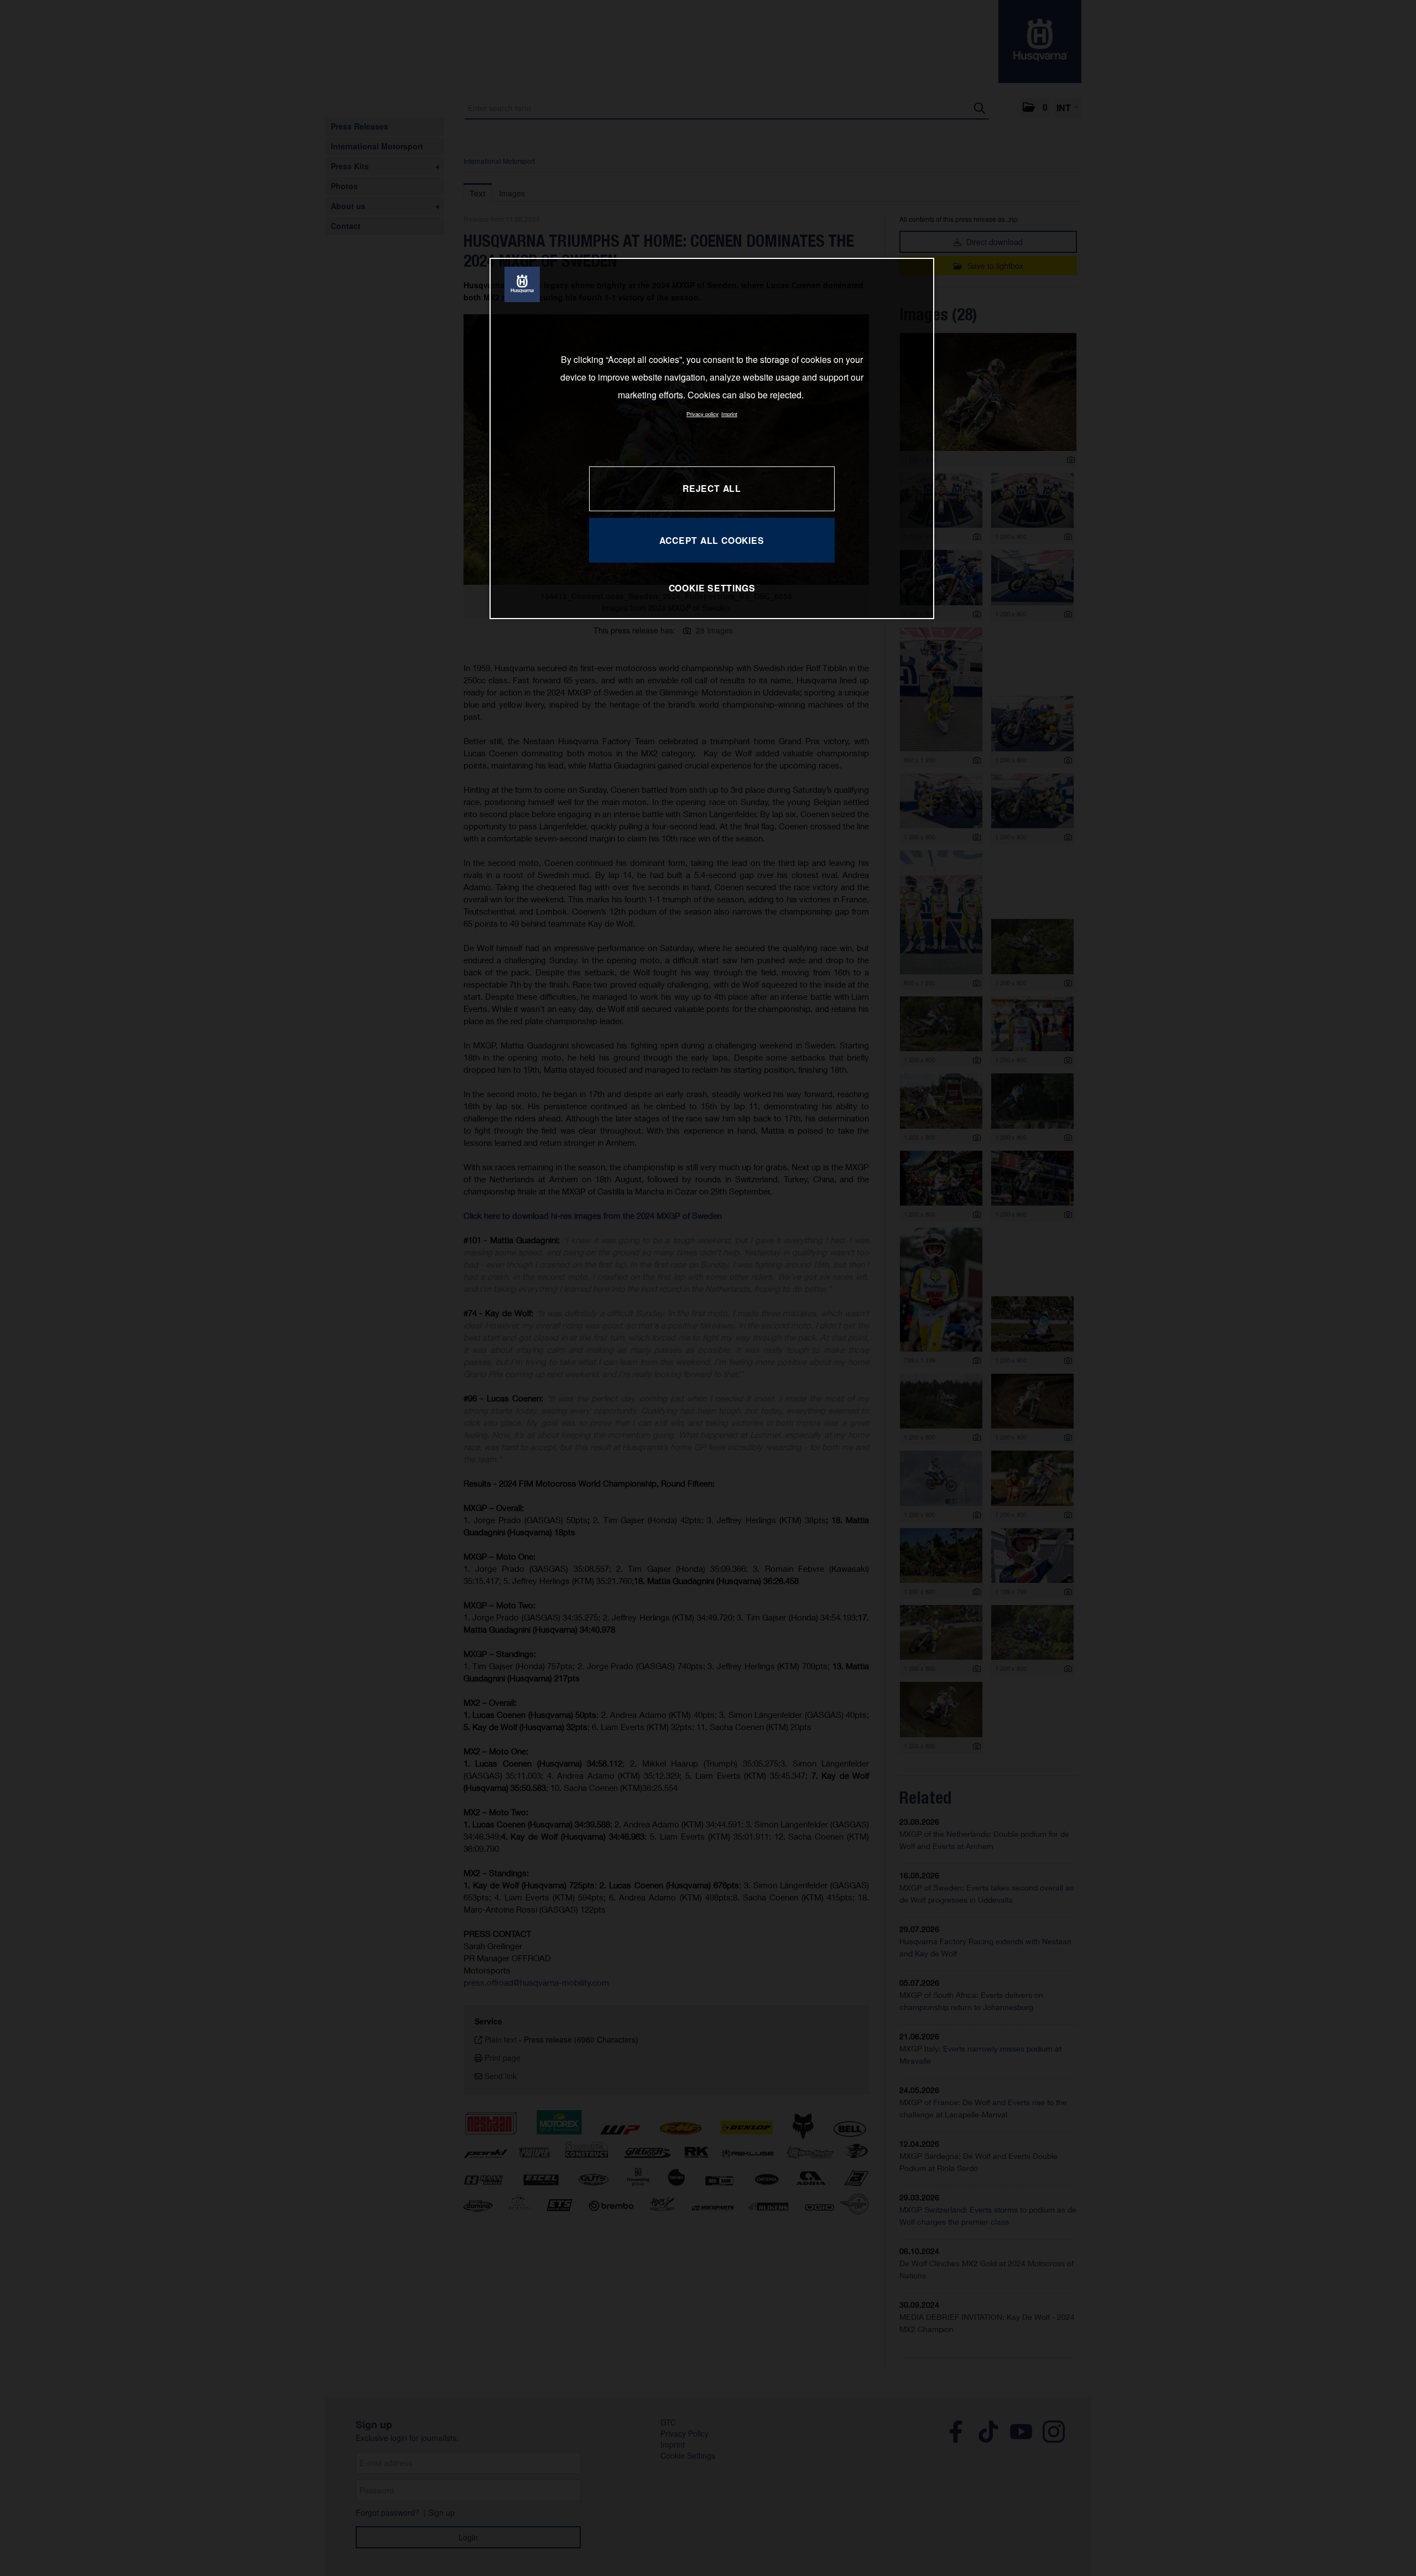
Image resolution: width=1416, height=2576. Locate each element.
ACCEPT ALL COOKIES (712, 540)
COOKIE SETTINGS (712, 588)
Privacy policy (702, 414)
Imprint (729, 414)
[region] (712, 438)
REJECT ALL (712, 488)
